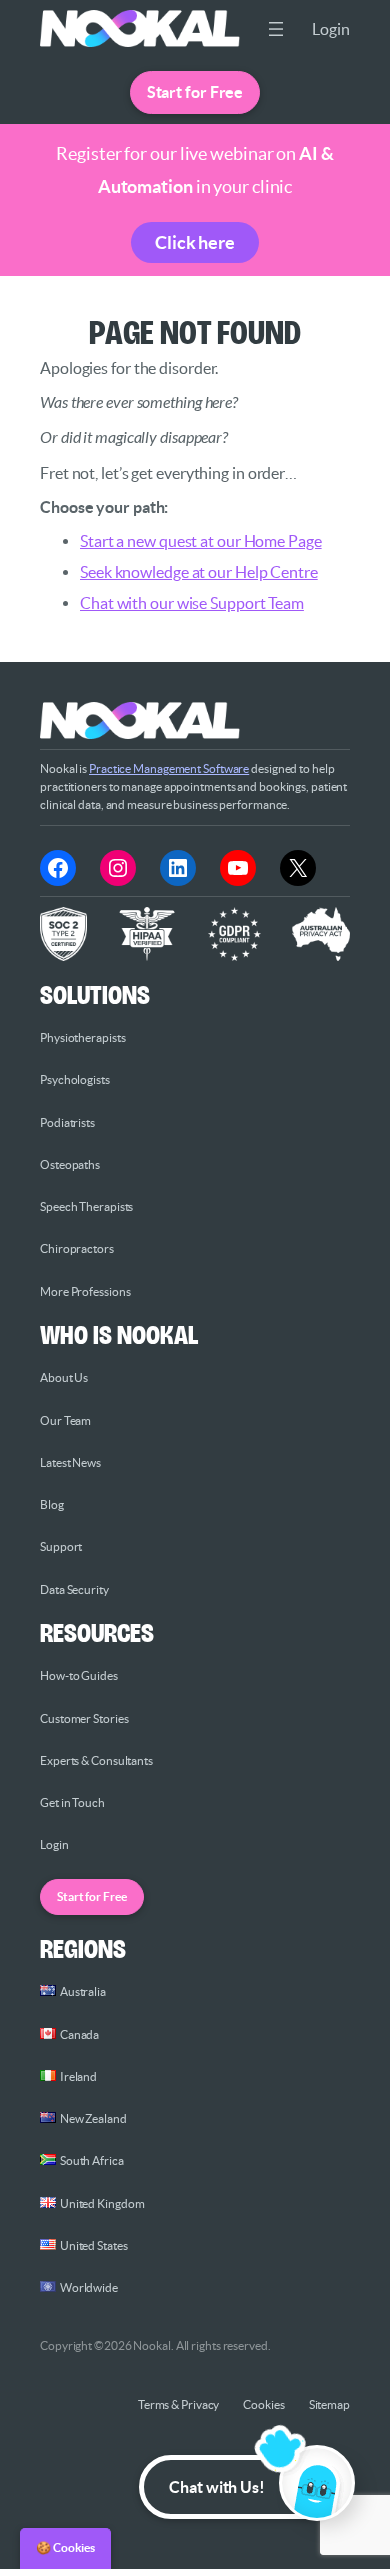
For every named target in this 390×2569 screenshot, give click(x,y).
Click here (195, 242)
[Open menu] (276, 29)
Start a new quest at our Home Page (201, 541)
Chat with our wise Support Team (192, 603)
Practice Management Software (169, 768)
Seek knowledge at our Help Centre (199, 572)
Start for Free (195, 92)
